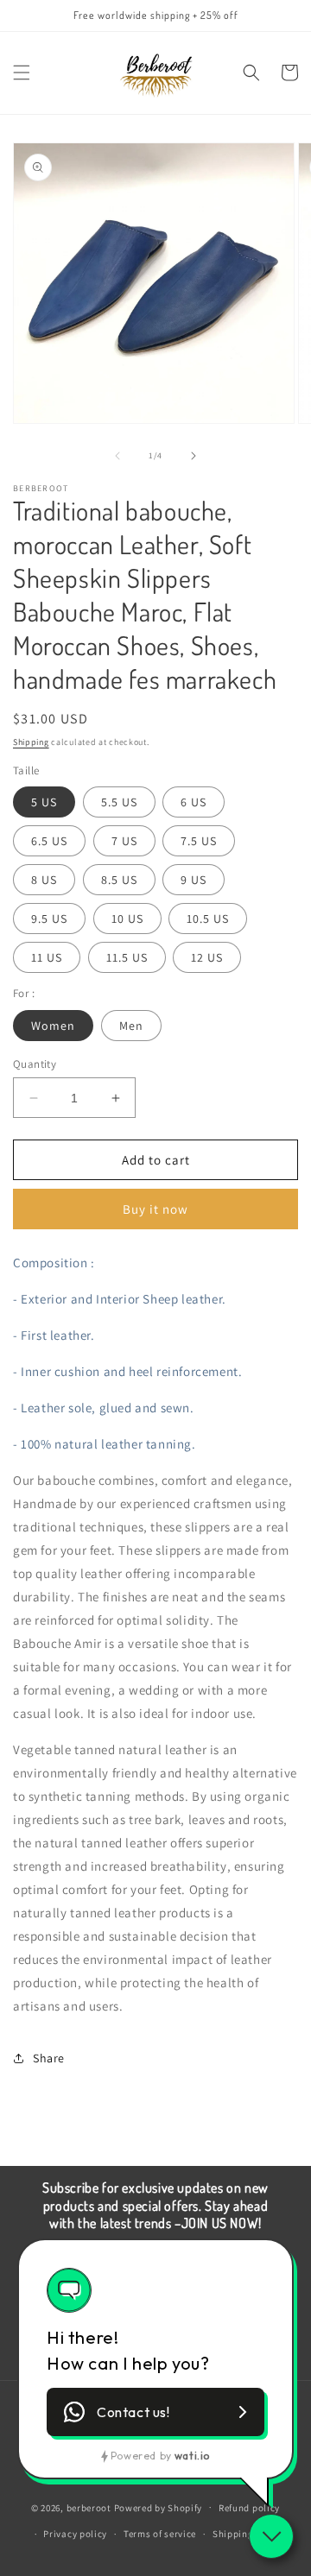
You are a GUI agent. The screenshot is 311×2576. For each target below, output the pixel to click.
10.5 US (208, 919)
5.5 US (119, 802)
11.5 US (127, 957)
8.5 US (119, 880)
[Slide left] (117, 456)
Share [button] (49, 2058)
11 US (47, 957)
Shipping (31, 742)
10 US (127, 919)
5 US (44, 802)
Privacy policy (75, 2534)
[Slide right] (194, 456)
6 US (194, 802)
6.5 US (49, 841)
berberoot (89, 2507)
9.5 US (49, 919)
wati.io (192, 2456)
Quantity (35, 1064)
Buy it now (155, 1209)
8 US (44, 880)
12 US (207, 957)
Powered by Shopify (159, 2507)
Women (53, 1026)
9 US (194, 880)
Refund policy (249, 2508)
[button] (22, 73)
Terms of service (160, 2534)
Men (131, 1026)
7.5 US (199, 841)
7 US (124, 841)
